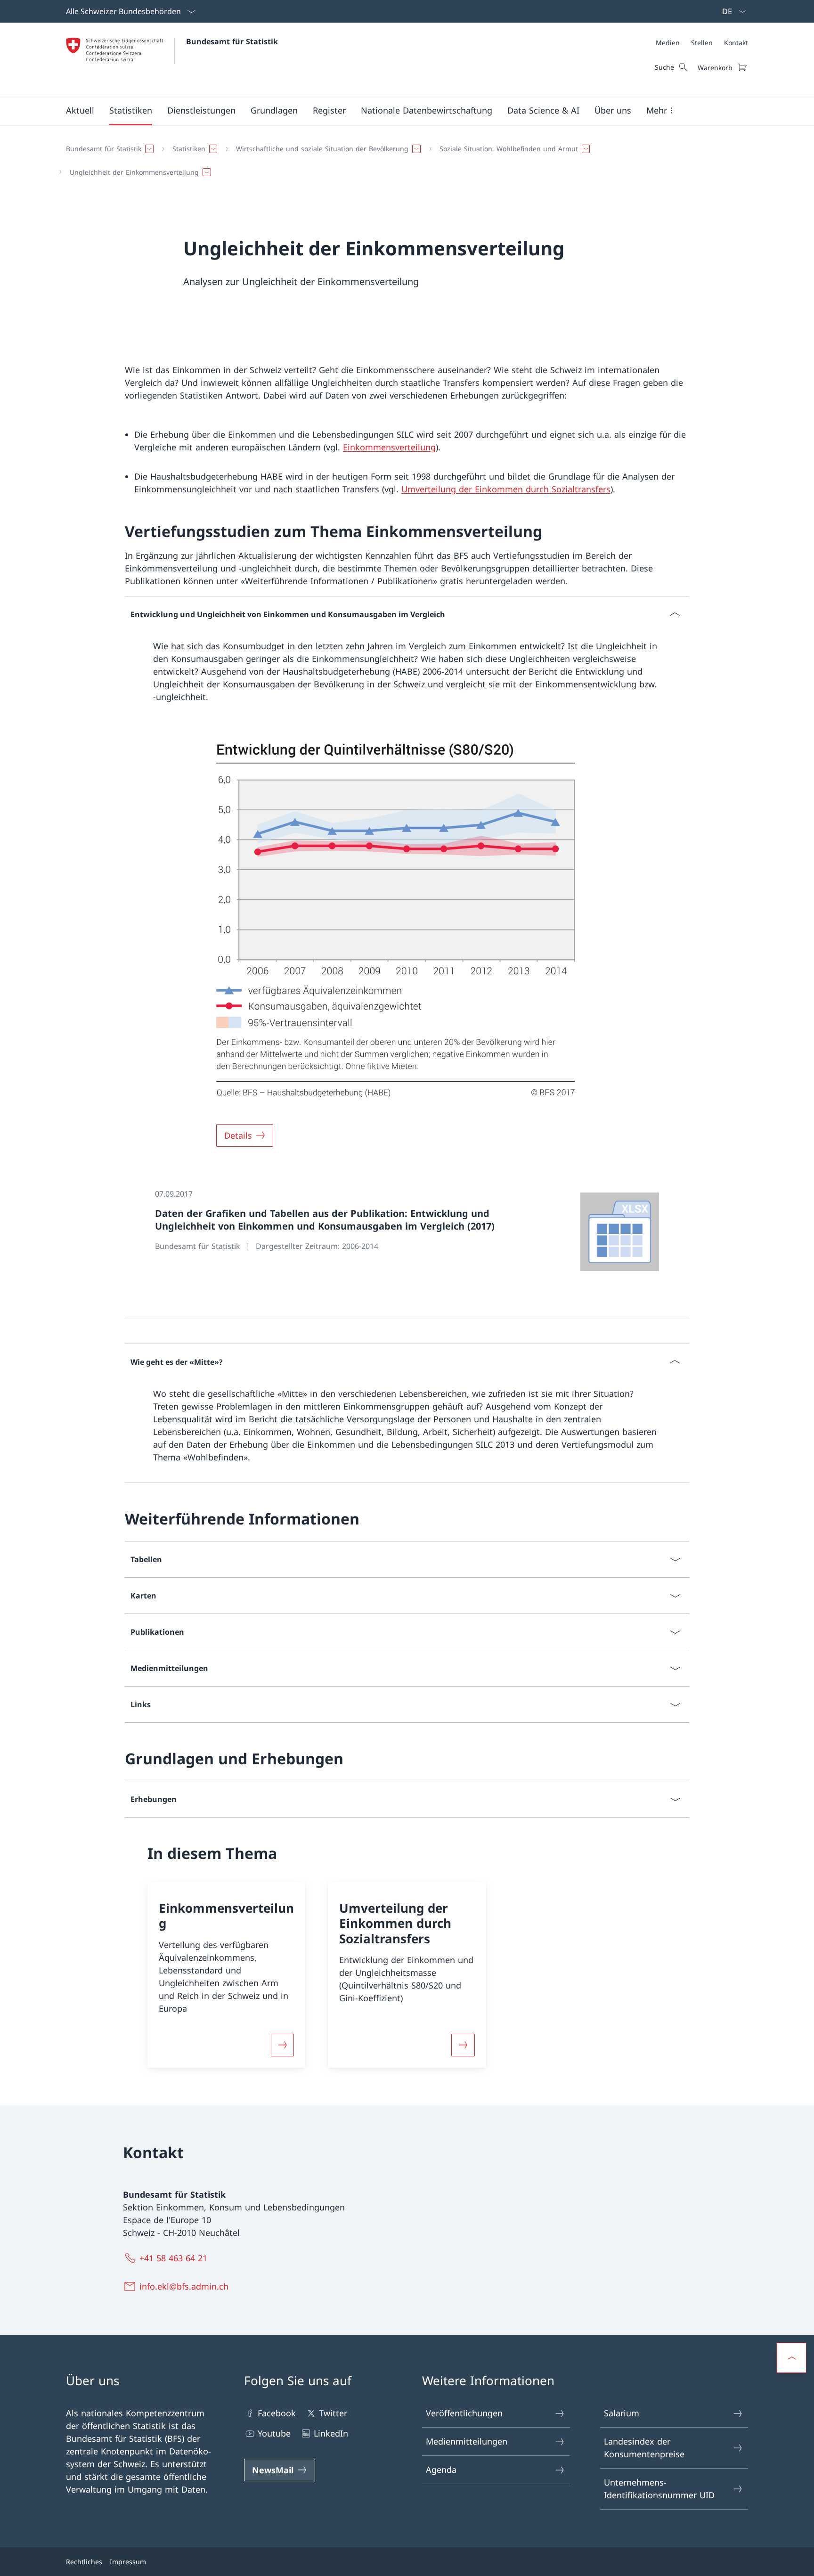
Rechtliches (84, 2562)
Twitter (333, 2413)
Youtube (274, 2433)
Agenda (441, 2470)
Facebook (277, 2413)
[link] (407, 1232)
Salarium (622, 2413)
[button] (80, 110)
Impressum (128, 2562)
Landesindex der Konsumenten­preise (644, 2448)
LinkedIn (331, 2433)
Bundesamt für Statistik (232, 41)
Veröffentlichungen (464, 2413)
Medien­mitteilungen (467, 2441)
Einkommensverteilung (389, 447)
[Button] (283, 2045)
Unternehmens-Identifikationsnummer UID (659, 2489)
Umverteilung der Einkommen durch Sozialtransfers (506, 489)
